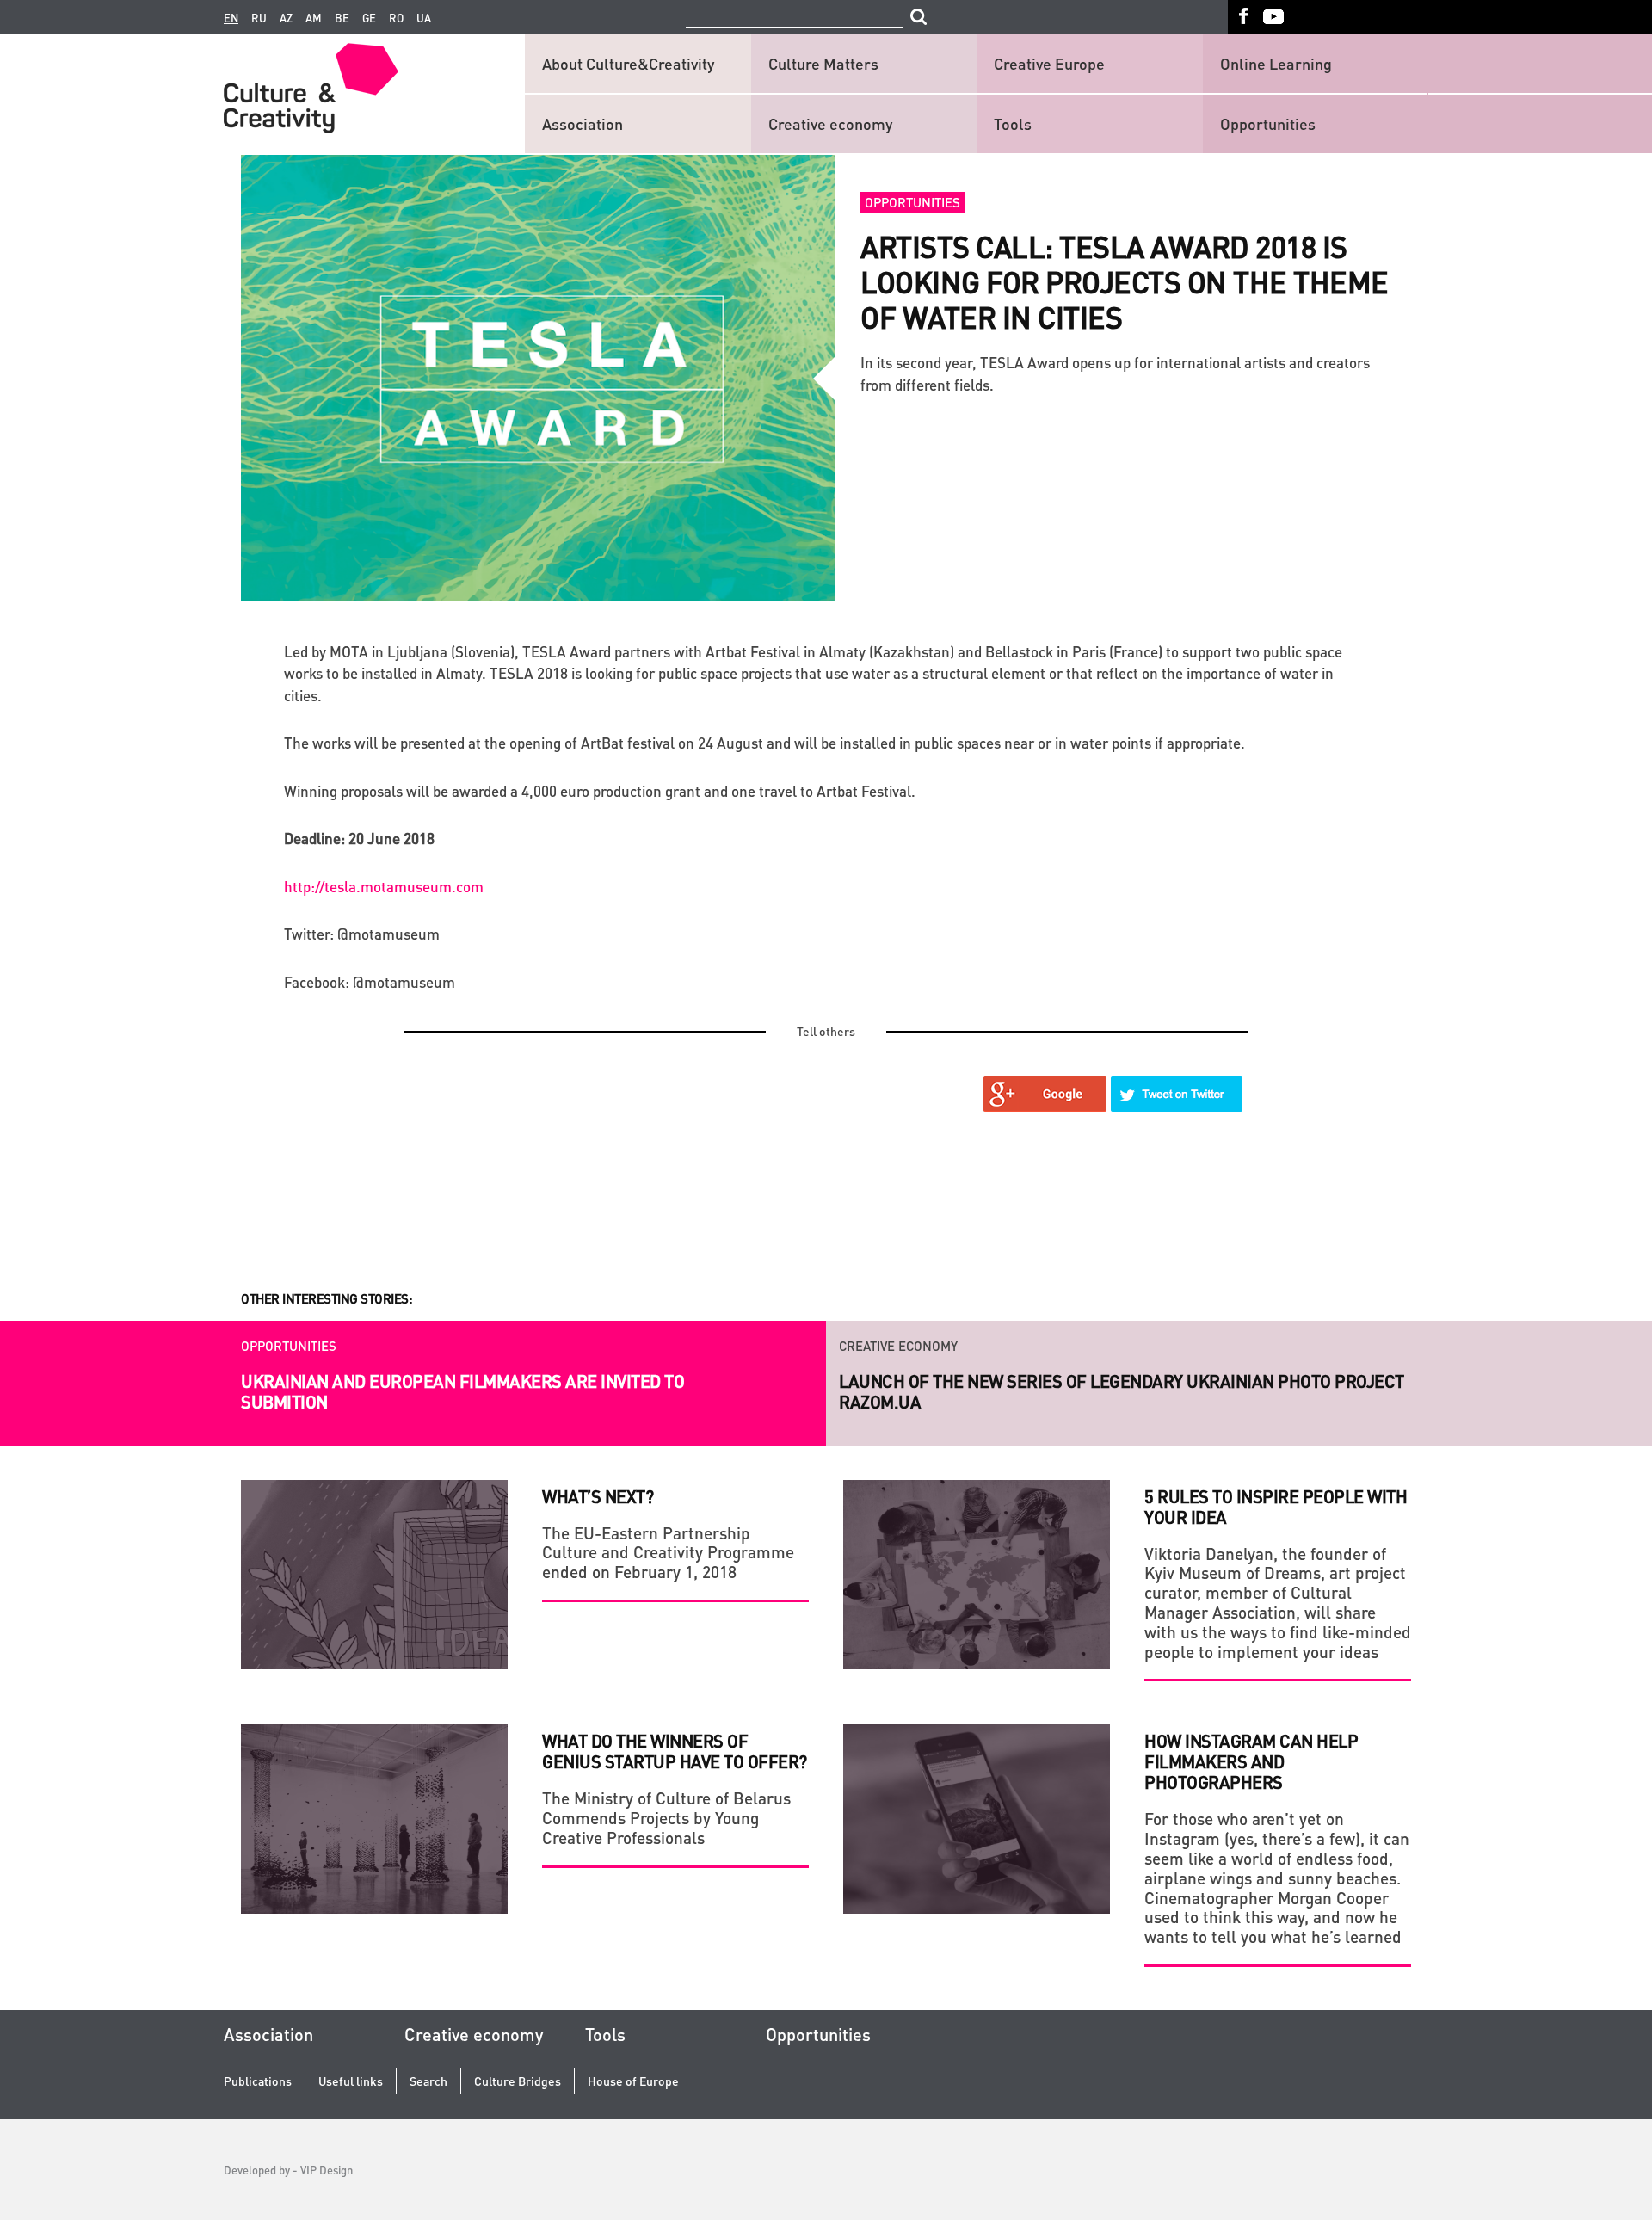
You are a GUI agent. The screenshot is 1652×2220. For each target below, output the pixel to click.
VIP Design (327, 2170)
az (286, 18)
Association (583, 123)
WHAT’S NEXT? (598, 1496)
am (314, 18)
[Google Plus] (1045, 1094)
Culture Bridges (518, 2081)
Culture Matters (823, 63)
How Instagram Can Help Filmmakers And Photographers (1251, 1761)
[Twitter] (1177, 1094)
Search (428, 2081)
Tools (1013, 123)
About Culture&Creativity (628, 63)
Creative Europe (1049, 63)
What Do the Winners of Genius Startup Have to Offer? (675, 1751)
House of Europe (633, 2081)
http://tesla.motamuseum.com (384, 886)
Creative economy (830, 123)
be (342, 18)
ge (369, 18)
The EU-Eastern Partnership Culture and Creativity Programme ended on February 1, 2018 (668, 1553)
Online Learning (1276, 63)
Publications (258, 2081)
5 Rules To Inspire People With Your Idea (1276, 1507)
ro (396, 18)
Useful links (351, 2081)
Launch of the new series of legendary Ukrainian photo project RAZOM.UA (1122, 1391)
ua (424, 18)
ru (259, 18)
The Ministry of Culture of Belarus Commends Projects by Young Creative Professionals (666, 1818)
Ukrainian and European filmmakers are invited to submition (462, 1391)
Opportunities (1268, 123)
